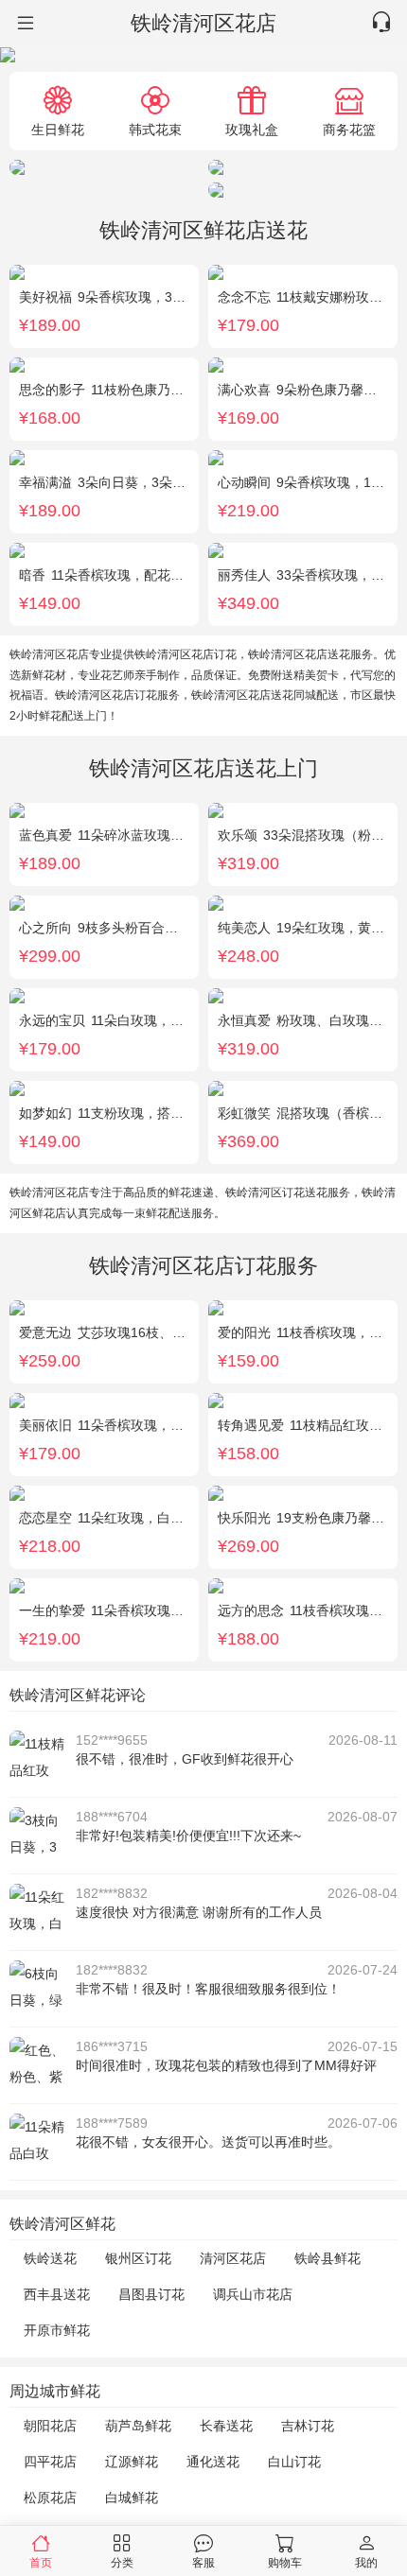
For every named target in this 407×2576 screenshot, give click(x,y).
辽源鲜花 (132, 2462)
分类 (122, 2562)
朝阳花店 (50, 2426)
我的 (366, 2562)
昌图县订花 (151, 2294)
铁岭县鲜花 (327, 2258)
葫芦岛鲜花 (138, 2426)
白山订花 (294, 2462)
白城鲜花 (132, 2498)
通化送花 (213, 2462)
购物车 (285, 2562)
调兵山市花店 (253, 2294)
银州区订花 (138, 2258)
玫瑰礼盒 (252, 129)
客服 (203, 2562)
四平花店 (50, 2462)
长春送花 (226, 2426)
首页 (41, 2562)
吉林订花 (308, 2426)
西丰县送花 (57, 2294)
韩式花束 (155, 129)
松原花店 (50, 2498)
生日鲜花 (58, 129)
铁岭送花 (50, 2258)
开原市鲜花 (57, 2330)
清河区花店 (233, 2258)
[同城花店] (24, 24)
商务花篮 (349, 129)
